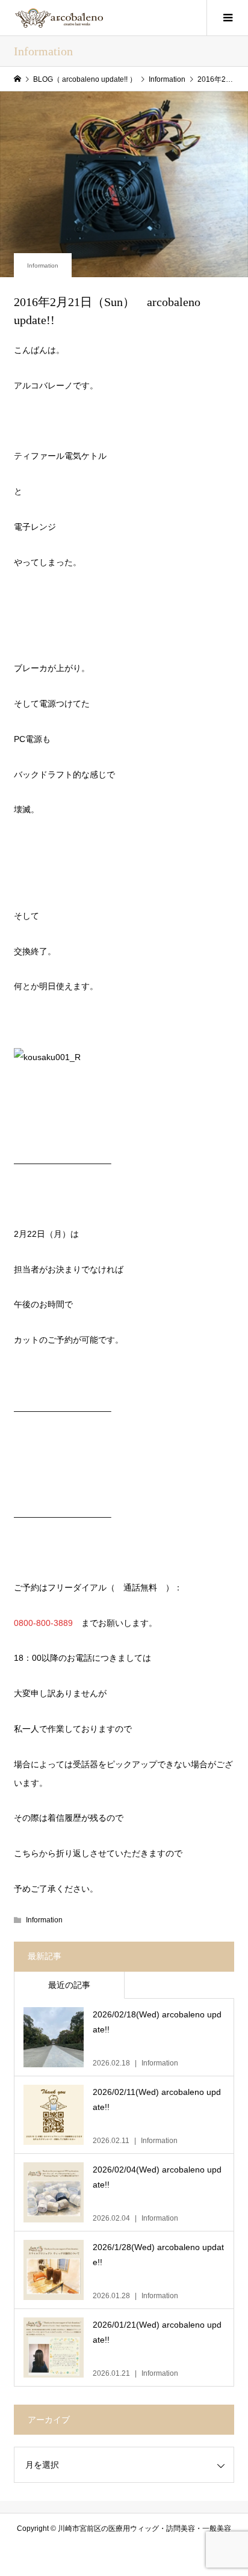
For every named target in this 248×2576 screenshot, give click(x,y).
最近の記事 (69, 1985)
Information (43, 265)
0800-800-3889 (43, 1623)
